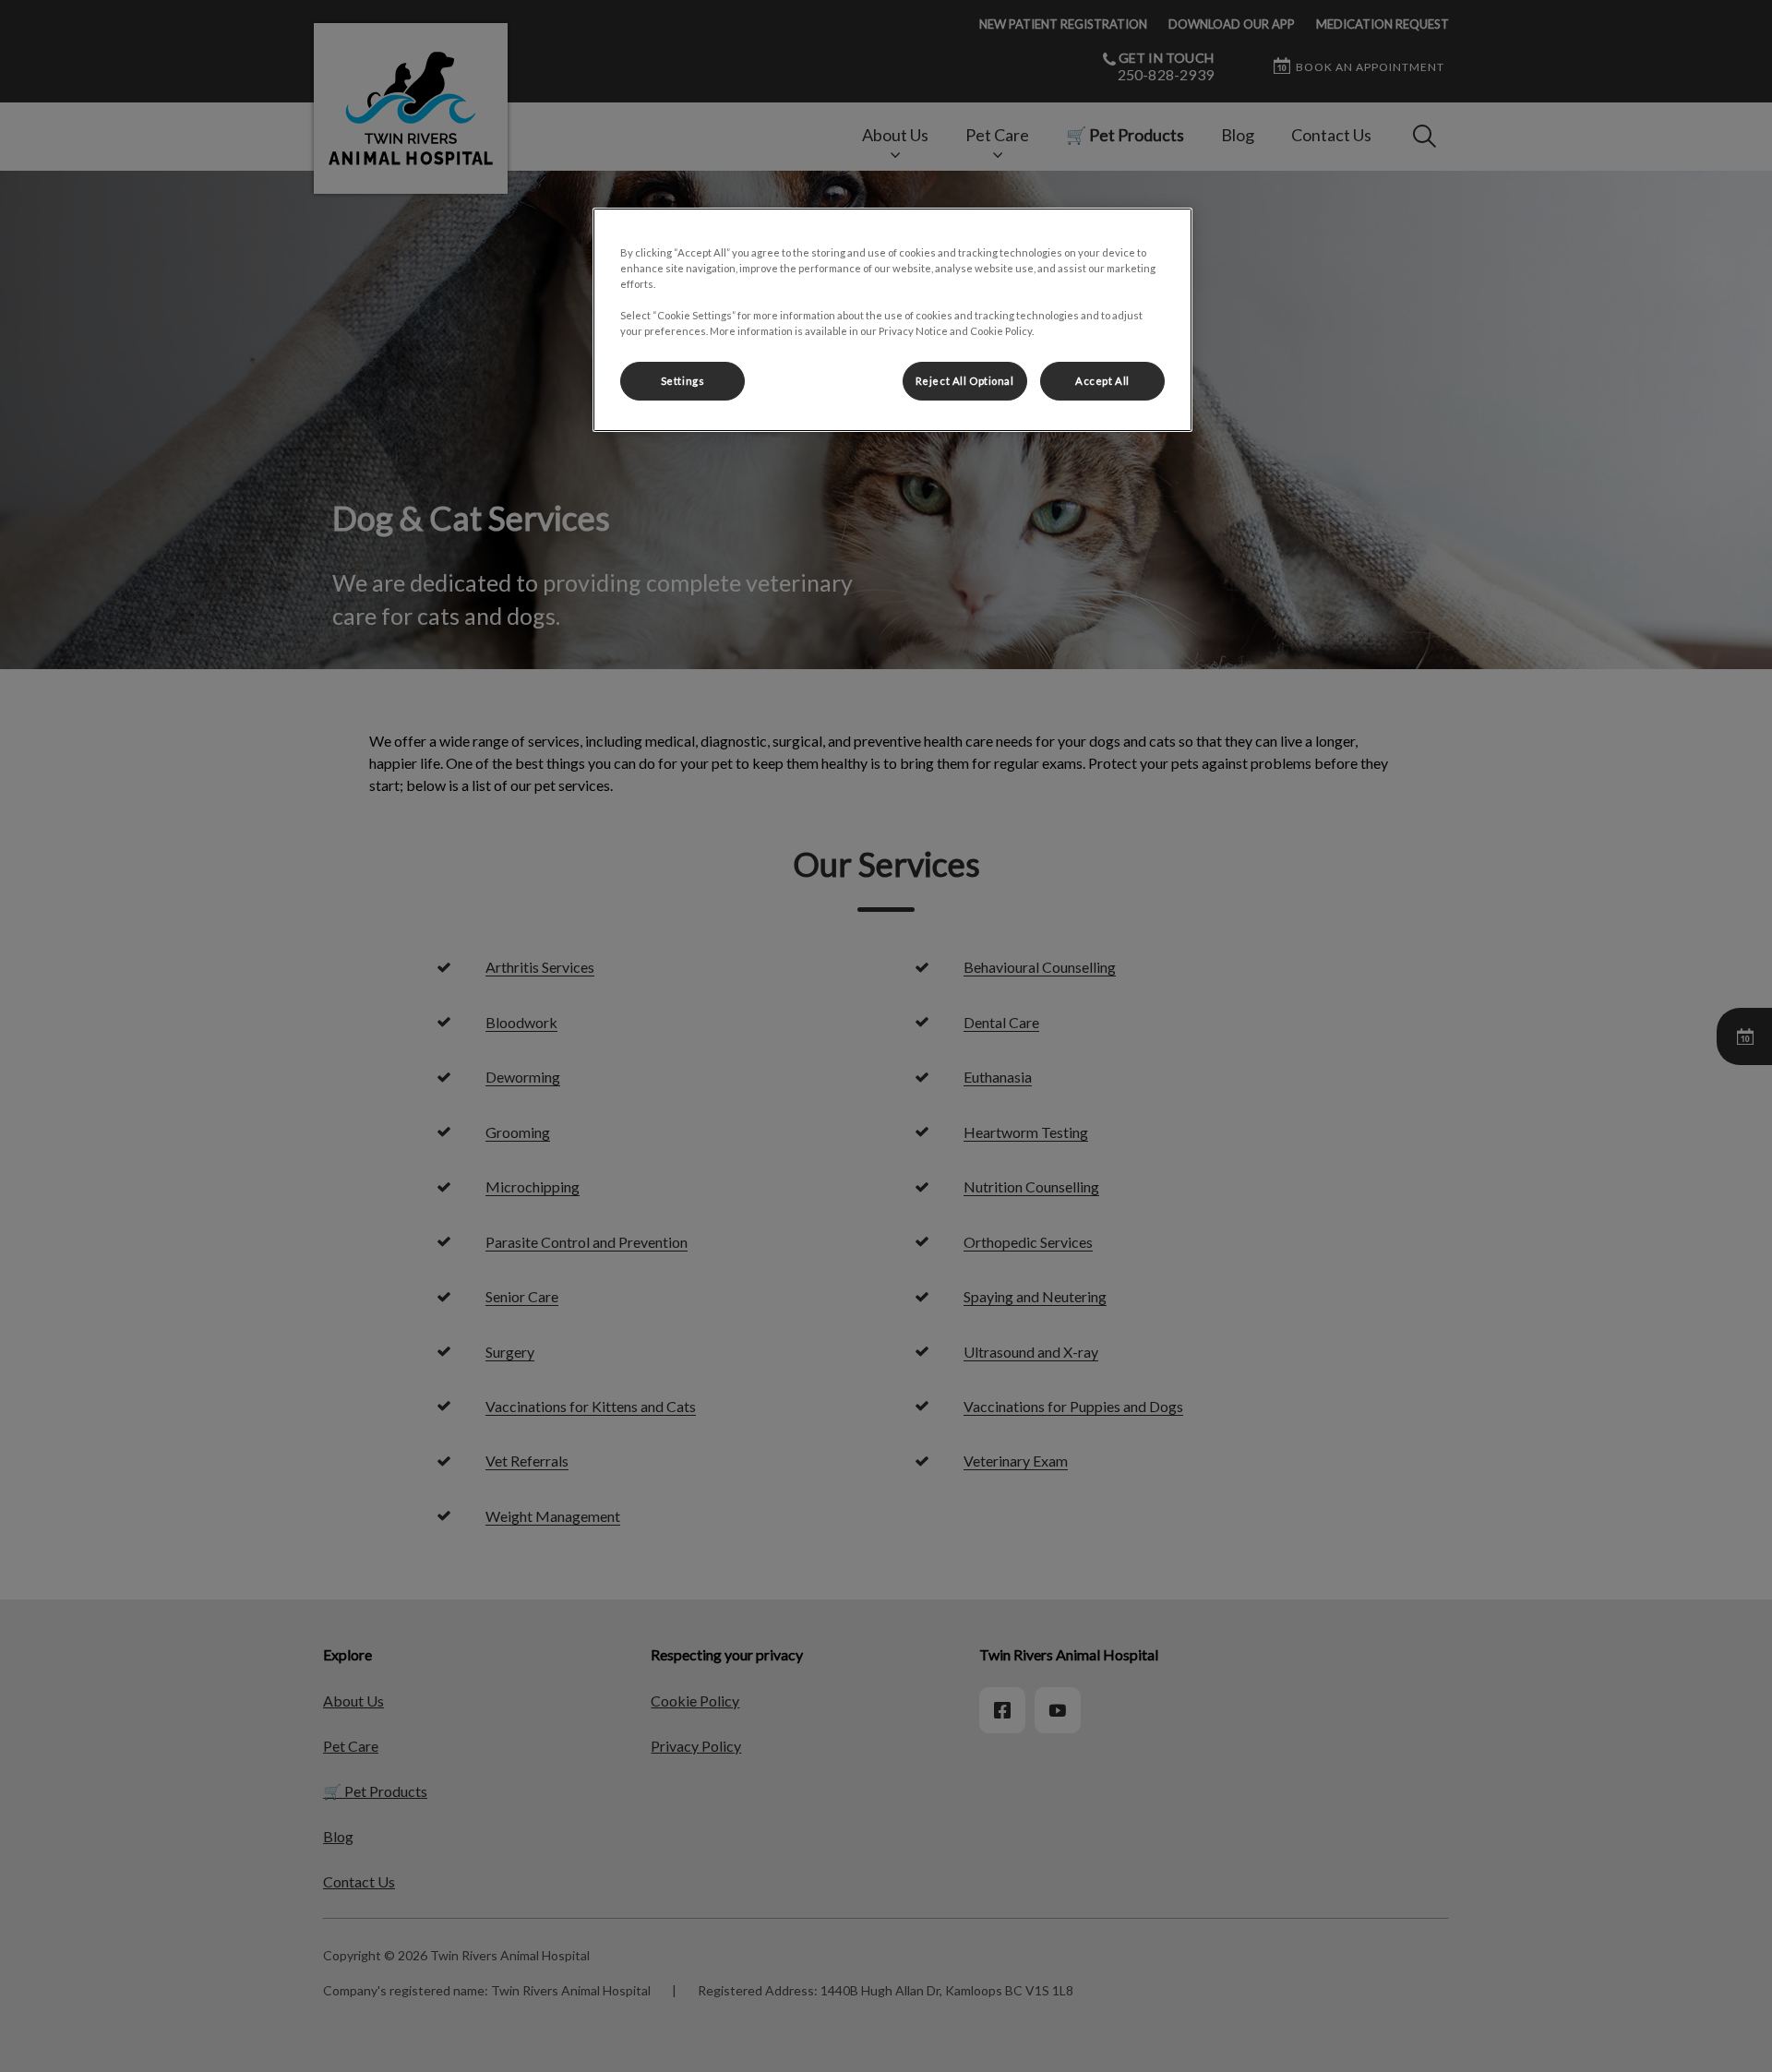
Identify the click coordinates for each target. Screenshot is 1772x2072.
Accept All (1102, 381)
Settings (683, 381)
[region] (892, 320)
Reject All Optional (965, 381)
